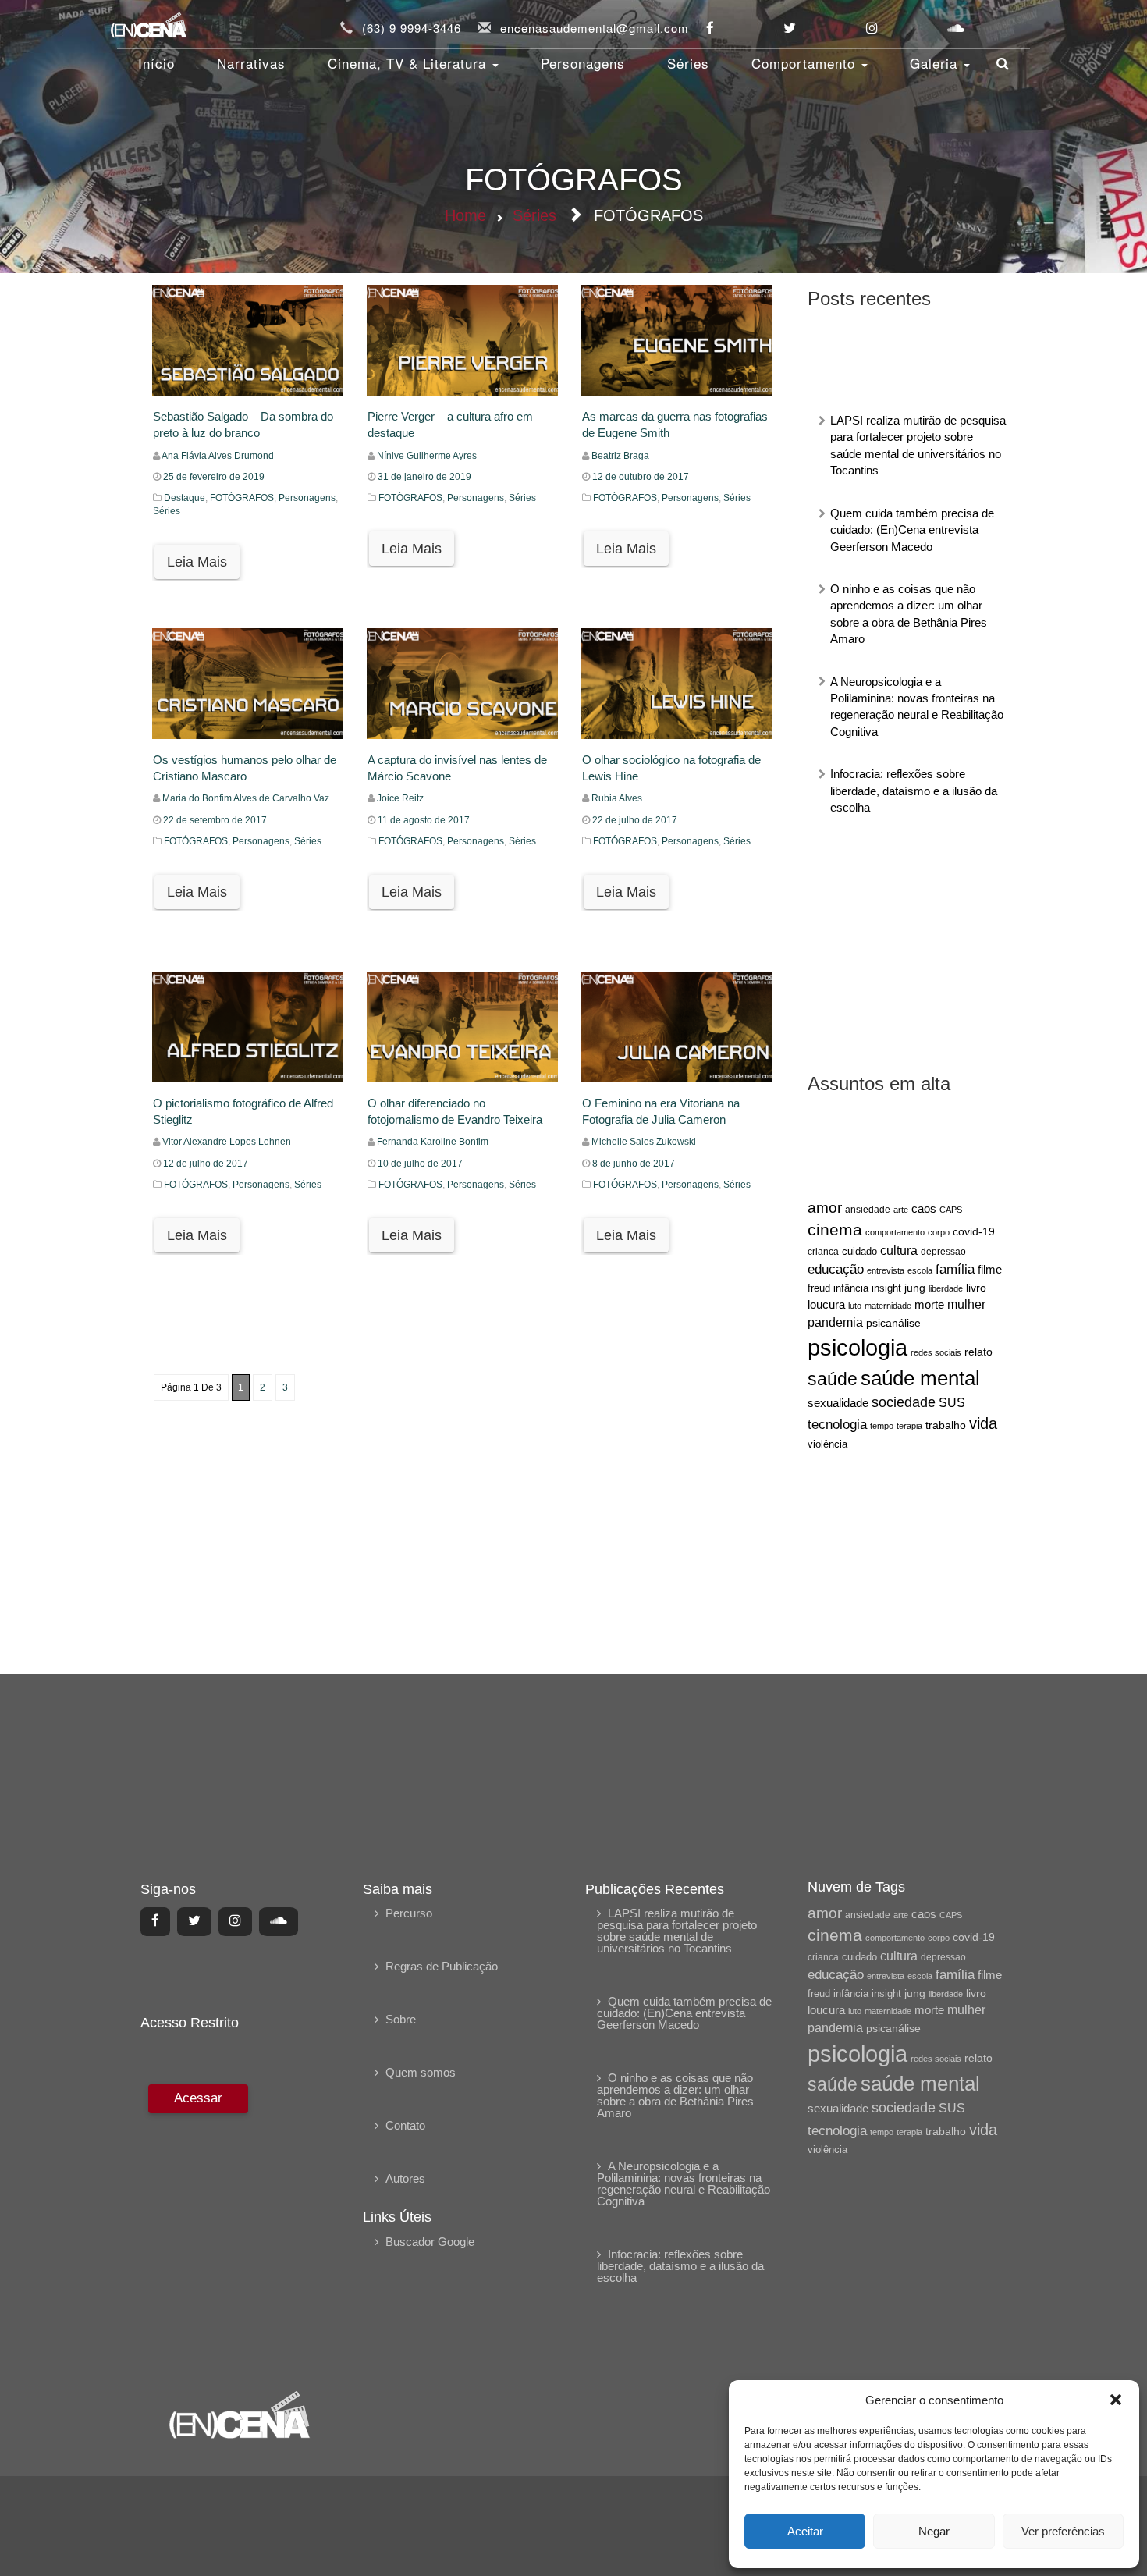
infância (851, 1288)
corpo (939, 1232)
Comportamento (806, 63)
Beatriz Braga (620, 456)
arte (901, 1210)
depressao (943, 1252)
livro (976, 1288)
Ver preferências (1063, 2531)
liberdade (946, 1288)
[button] (1116, 2400)
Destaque (185, 498)
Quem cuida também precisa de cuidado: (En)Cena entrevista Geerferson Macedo (912, 530)
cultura (899, 1251)
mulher (966, 1304)
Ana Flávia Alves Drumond (218, 456)
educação (836, 1269)
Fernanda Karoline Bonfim (433, 1142)
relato (978, 1352)
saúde (833, 1379)
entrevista (886, 1270)
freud (819, 1288)
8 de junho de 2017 (634, 1164)
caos (924, 1209)
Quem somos (421, 2072)
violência (827, 1444)
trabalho (946, 1425)
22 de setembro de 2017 (215, 820)
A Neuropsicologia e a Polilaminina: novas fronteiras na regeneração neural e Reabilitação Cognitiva (684, 2183)
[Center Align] (155, 1921)
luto (855, 1306)
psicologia (858, 1347)
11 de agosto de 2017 (424, 820)
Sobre (401, 2019)
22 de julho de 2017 (635, 820)
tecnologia (837, 1424)
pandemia (835, 1322)
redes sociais (936, 1352)
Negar (934, 2531)
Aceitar (805, 2531)
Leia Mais (197, 562)
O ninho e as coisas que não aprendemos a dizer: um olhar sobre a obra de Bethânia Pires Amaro (675, 2095)
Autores (405, 2178)
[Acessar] (196, 2227)
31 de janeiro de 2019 (424, 477)
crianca (823, 1251)
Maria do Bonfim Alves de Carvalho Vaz (246, 798)
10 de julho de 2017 (420, 1164)
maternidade (888, 1306)
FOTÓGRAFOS (242, 498)
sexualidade (838, 1403)
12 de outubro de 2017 (641, 477)
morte (929, 1305)
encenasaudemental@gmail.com (595, 28)
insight (886, 1288)
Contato (405, 2125)
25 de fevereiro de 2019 (214, 477)
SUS (952, 1403)
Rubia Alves (617, 798)
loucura (826, 1305)
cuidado (859, 1251)
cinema (835, 1230)
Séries (688, 63)
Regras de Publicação (442, 1966)
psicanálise (893, 1323)
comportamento (895, 1232)
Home (465, 215)
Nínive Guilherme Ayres (427, 456)
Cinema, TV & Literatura (409, 63)
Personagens (583, 63)
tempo (882, 1426)
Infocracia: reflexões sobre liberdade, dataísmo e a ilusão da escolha (914, 791)
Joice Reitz (400, 798)
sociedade (904, 1402)
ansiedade (868, 1210)
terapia (909, 1426)
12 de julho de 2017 (206, 1164)
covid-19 (974, 1231)
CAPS (951, 1210)
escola (920, 1270)
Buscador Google (430, 2242)
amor (825, 1208)
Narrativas (251, 63)
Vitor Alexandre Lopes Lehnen (227, 1142)
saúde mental (920, 1378)
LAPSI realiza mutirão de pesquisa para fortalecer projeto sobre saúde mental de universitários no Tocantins (677, 1931)
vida (983, 1423)
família (955, 1269)
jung (915, 1288)
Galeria (936, 63)
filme (990, 1270)
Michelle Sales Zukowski (644, 1142)
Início (156, 63)
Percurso (409, 1913)
